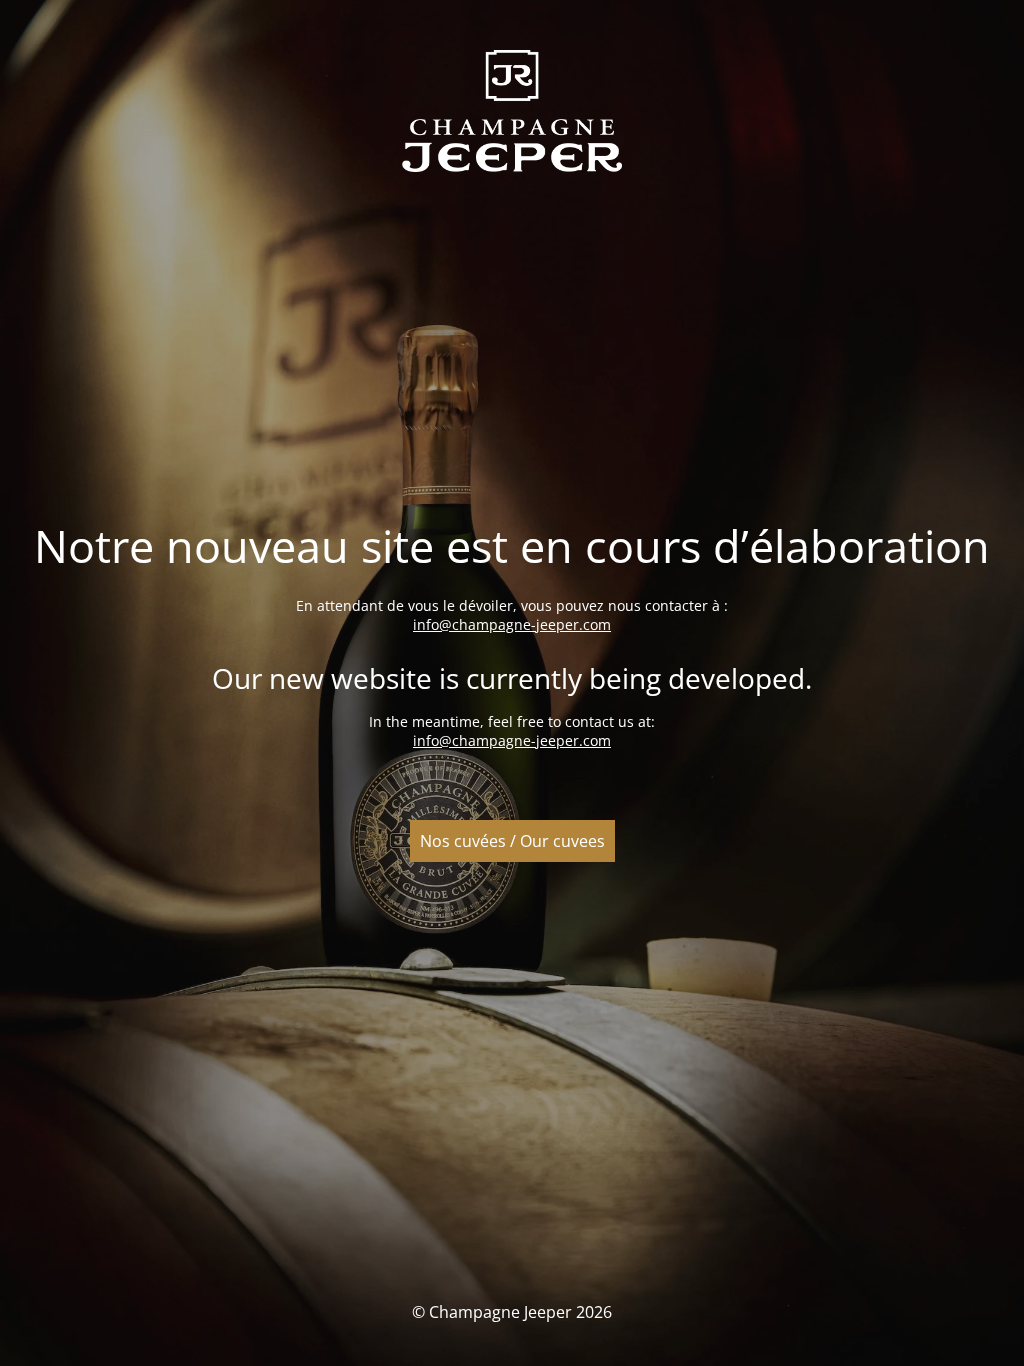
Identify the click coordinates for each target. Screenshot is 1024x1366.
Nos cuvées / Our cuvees (512, 841)
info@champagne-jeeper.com (512, 624)
